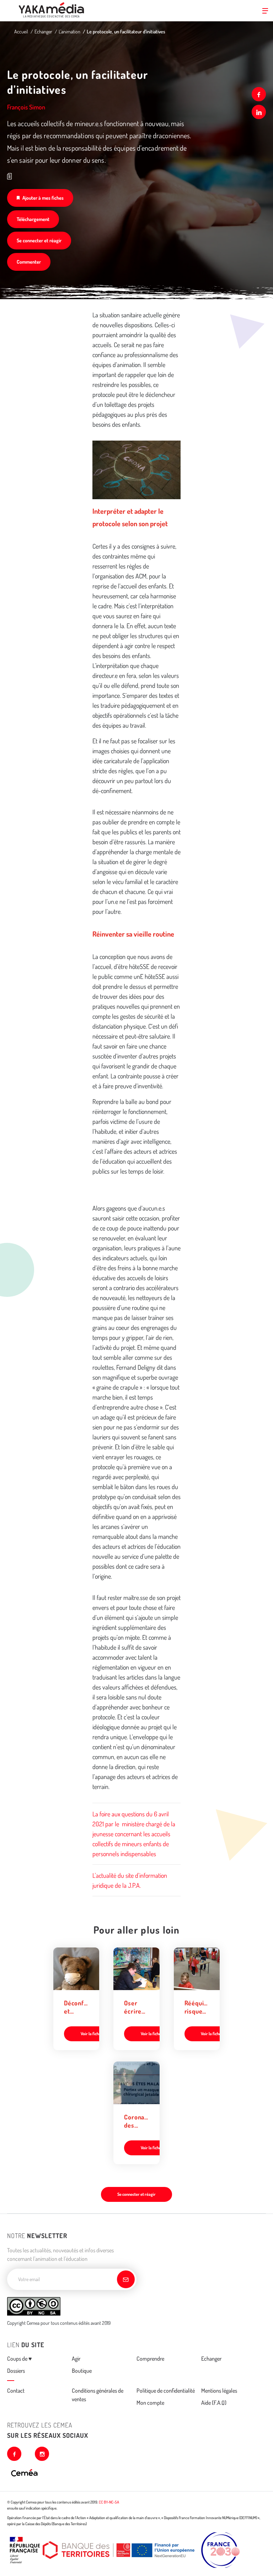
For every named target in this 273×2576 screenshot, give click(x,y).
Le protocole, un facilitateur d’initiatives (126, 31)
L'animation (69, 31)
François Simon (26, 107)
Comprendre (150, 2359)
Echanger (43, 31)
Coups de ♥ (20, 2359)
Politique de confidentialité (166, 2391)
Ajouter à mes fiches (43, 198)
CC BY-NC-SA (109, 2502)
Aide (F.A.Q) (214, 2403)
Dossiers (16, 2371)
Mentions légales (219, 2391)
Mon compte (150, 2403)
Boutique (82, 2371)
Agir (76, 2359)
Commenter (29, 262)
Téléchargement (33, 219)
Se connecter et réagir (39, 240)
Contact (16, 2391)
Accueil (21, 31)
